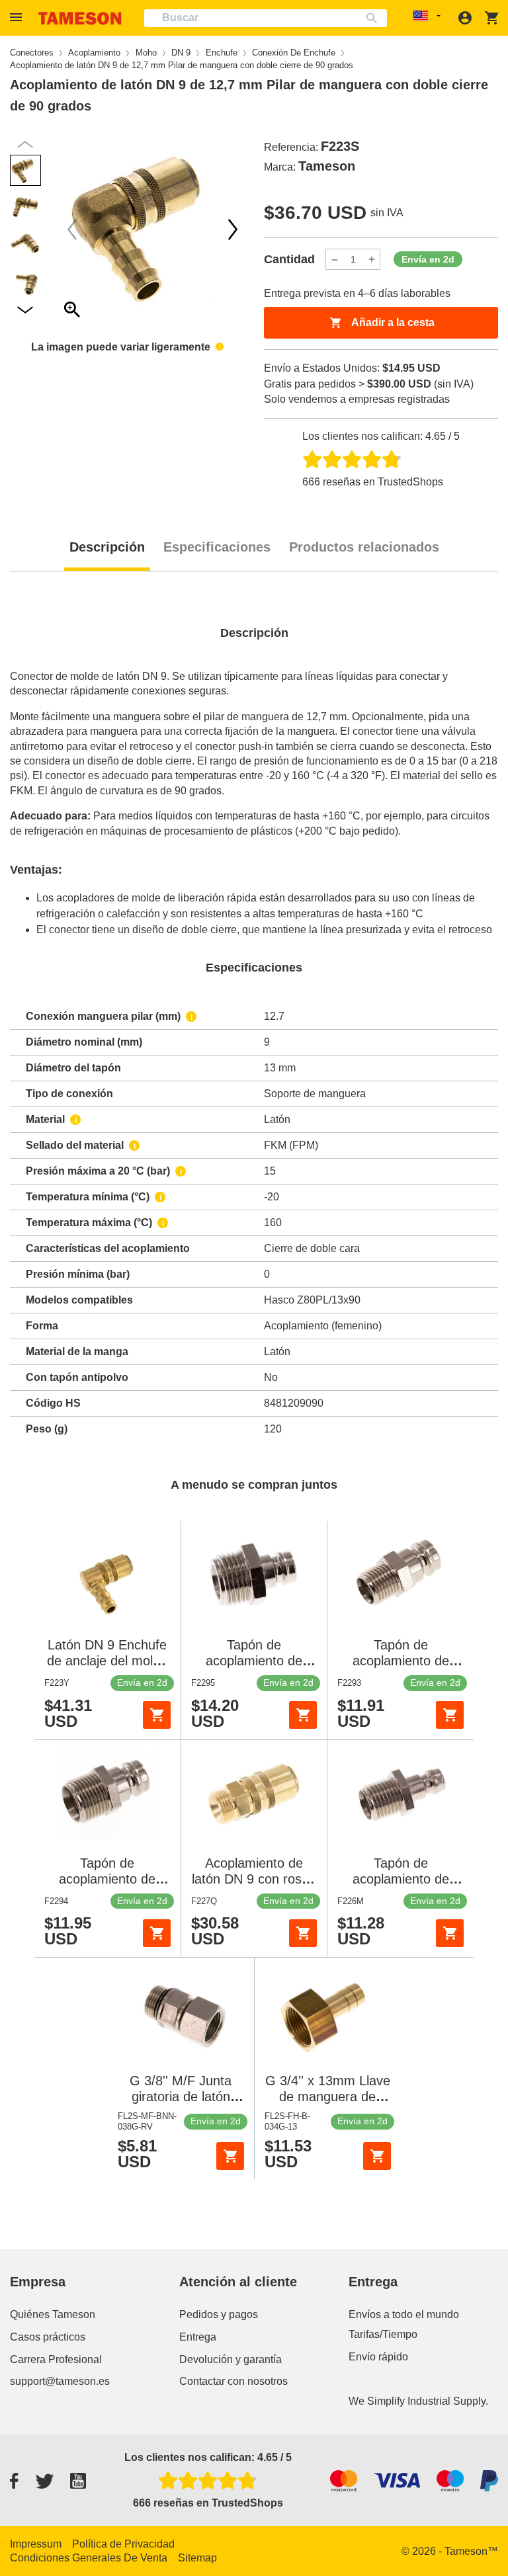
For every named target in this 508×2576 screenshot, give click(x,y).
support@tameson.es (60, 2381)
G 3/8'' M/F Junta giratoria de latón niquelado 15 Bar (181, 2097)
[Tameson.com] (80, 18)
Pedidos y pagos (219, 2314)
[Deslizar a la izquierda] (233, 229)
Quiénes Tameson (53, 2314)
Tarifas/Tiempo (383, 2334)
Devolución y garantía (231, 2359)
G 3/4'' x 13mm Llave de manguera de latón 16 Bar (328, 2097)
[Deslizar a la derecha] (72, 229)
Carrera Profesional (56, 2359)
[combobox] (266, 18)
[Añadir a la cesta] (157, 1715)
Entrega (198, 2337)
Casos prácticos (48, 2337)
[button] (18, 18)
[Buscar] (375, 18)
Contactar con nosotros (233, 2381)
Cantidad (289, 259)
